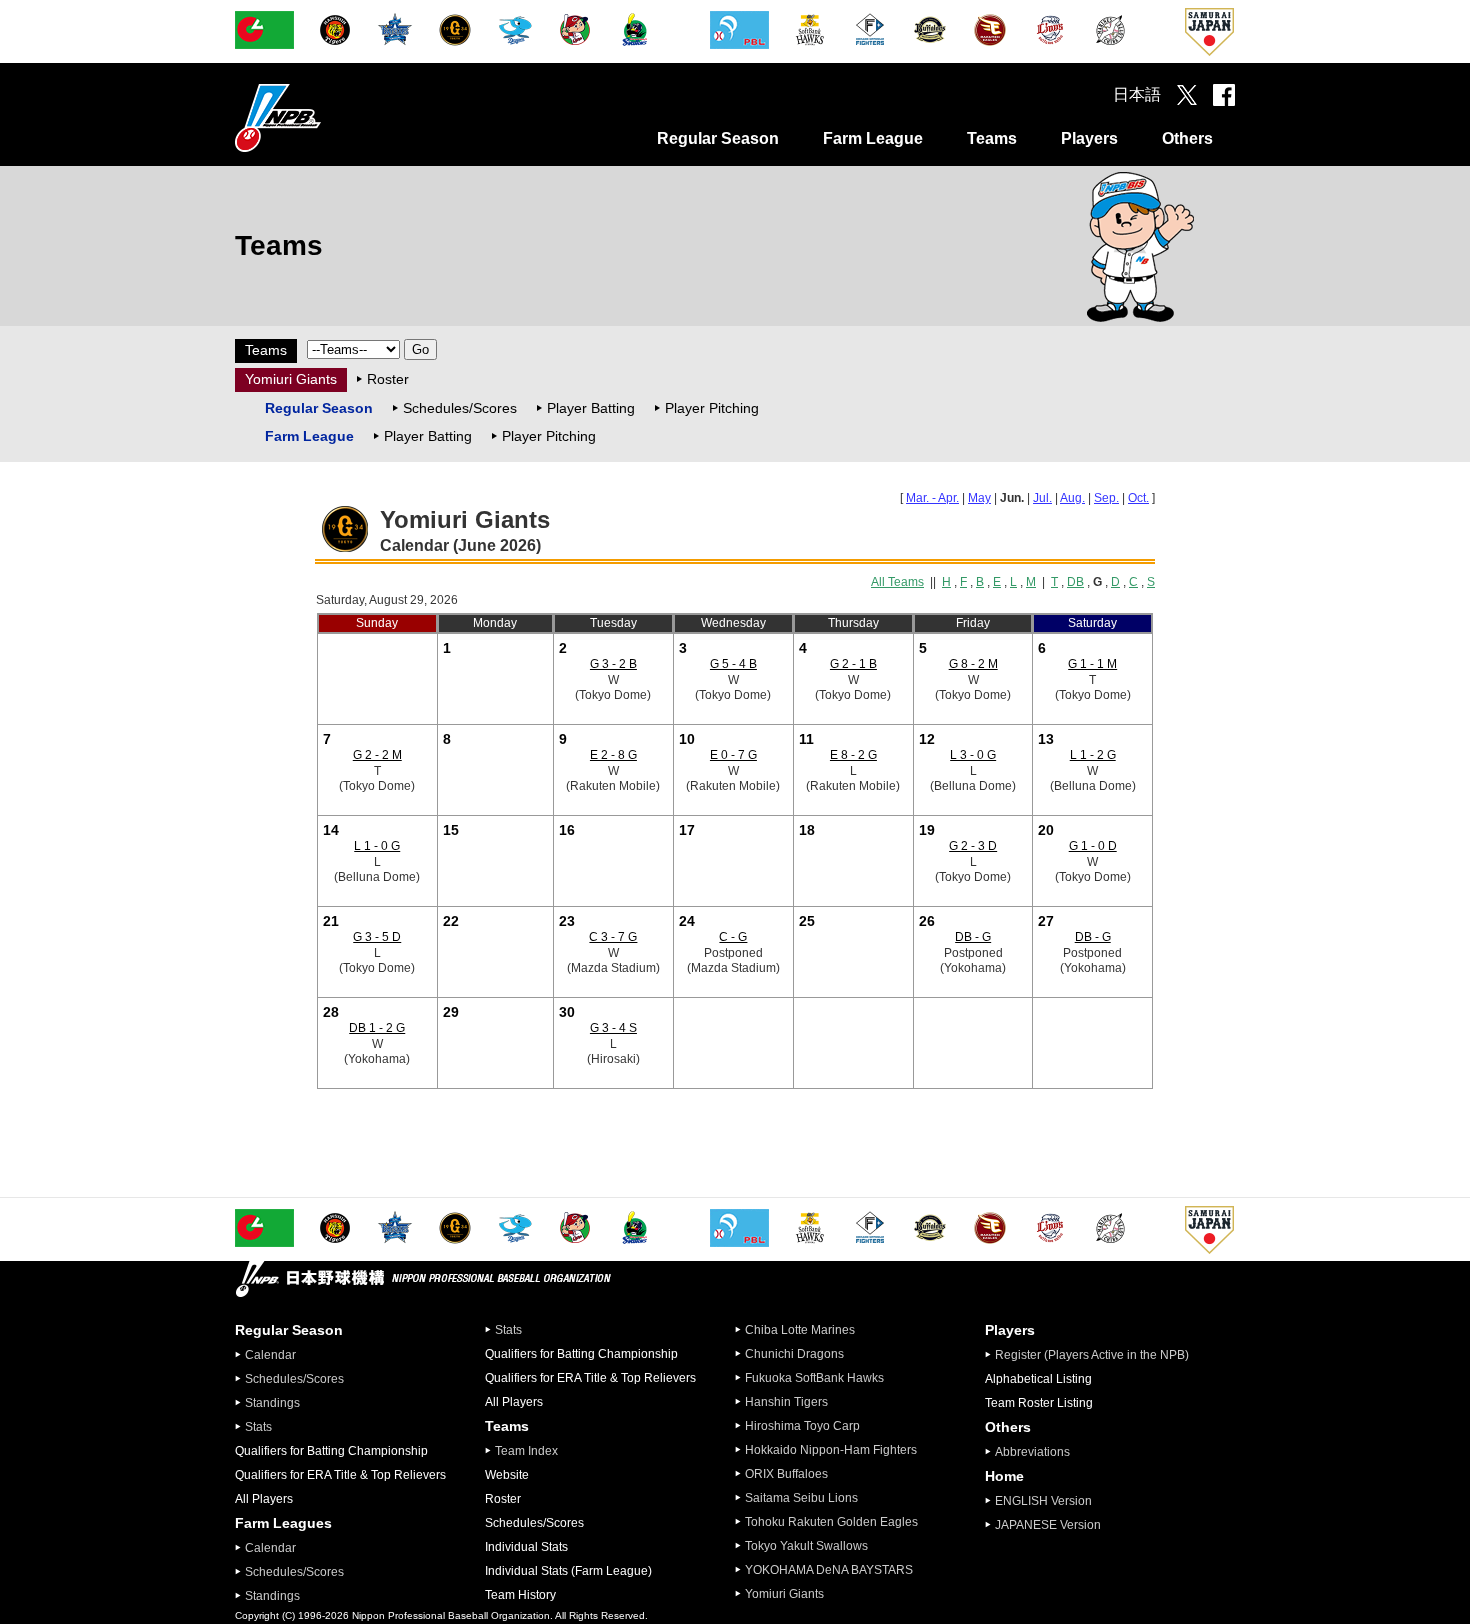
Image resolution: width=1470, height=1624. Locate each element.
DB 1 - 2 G (377, 1028)
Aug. (1072, 498)
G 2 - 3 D (973, 846)
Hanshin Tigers (786, 1402)
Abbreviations (1032, 1452)
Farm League (873, 138)
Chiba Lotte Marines (800, 1330)
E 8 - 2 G (853, 755)
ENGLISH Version (1043, 1501)
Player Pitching (712, 408)
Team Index (526, 1451)
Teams (992, 138)
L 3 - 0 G (973, 755)
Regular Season (718, 138)
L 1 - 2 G (1093, 755)
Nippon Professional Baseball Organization (328, 117)
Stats (258, 1427)
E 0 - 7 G (733, 755)
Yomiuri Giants (291, 379)
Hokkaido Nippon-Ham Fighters (831, 1450)
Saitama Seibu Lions (801, 1498)
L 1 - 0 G (377, 846)
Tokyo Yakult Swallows (806, 1546)
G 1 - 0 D (1093, 846)
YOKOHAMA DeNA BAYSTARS (829, 1570)
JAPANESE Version (1048, 1525)
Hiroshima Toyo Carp (802, 1426)
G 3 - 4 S (613, 1028)
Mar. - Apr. (932, 498)
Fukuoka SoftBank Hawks (814, 1378)
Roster (388, 379)
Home (1004, 1476)
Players (1089, 138)
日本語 (1137, 94)
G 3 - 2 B (613, 664)
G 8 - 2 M (973, 664)
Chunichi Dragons (794, 1354)
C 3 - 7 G (613, 937)
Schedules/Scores (460, 408)
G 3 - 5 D (377, 937)
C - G (733, 937)
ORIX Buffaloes (786, 1474)
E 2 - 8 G (613, 755)
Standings (272, 1403)
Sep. (1106, 498)
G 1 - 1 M (1092, 664)
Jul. (1042, 498)
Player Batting (591, 408)
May (979, 498)
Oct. (1138, 498)
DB (1075, 582)
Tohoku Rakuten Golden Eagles (831, 1522)
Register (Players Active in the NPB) (1098, 1355)
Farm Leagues (283, 1523)
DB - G (973, 937)
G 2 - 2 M (377, 755)
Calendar (270, 1355)
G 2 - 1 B (853, 664)
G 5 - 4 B (733, 664)
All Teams (897, 582)
